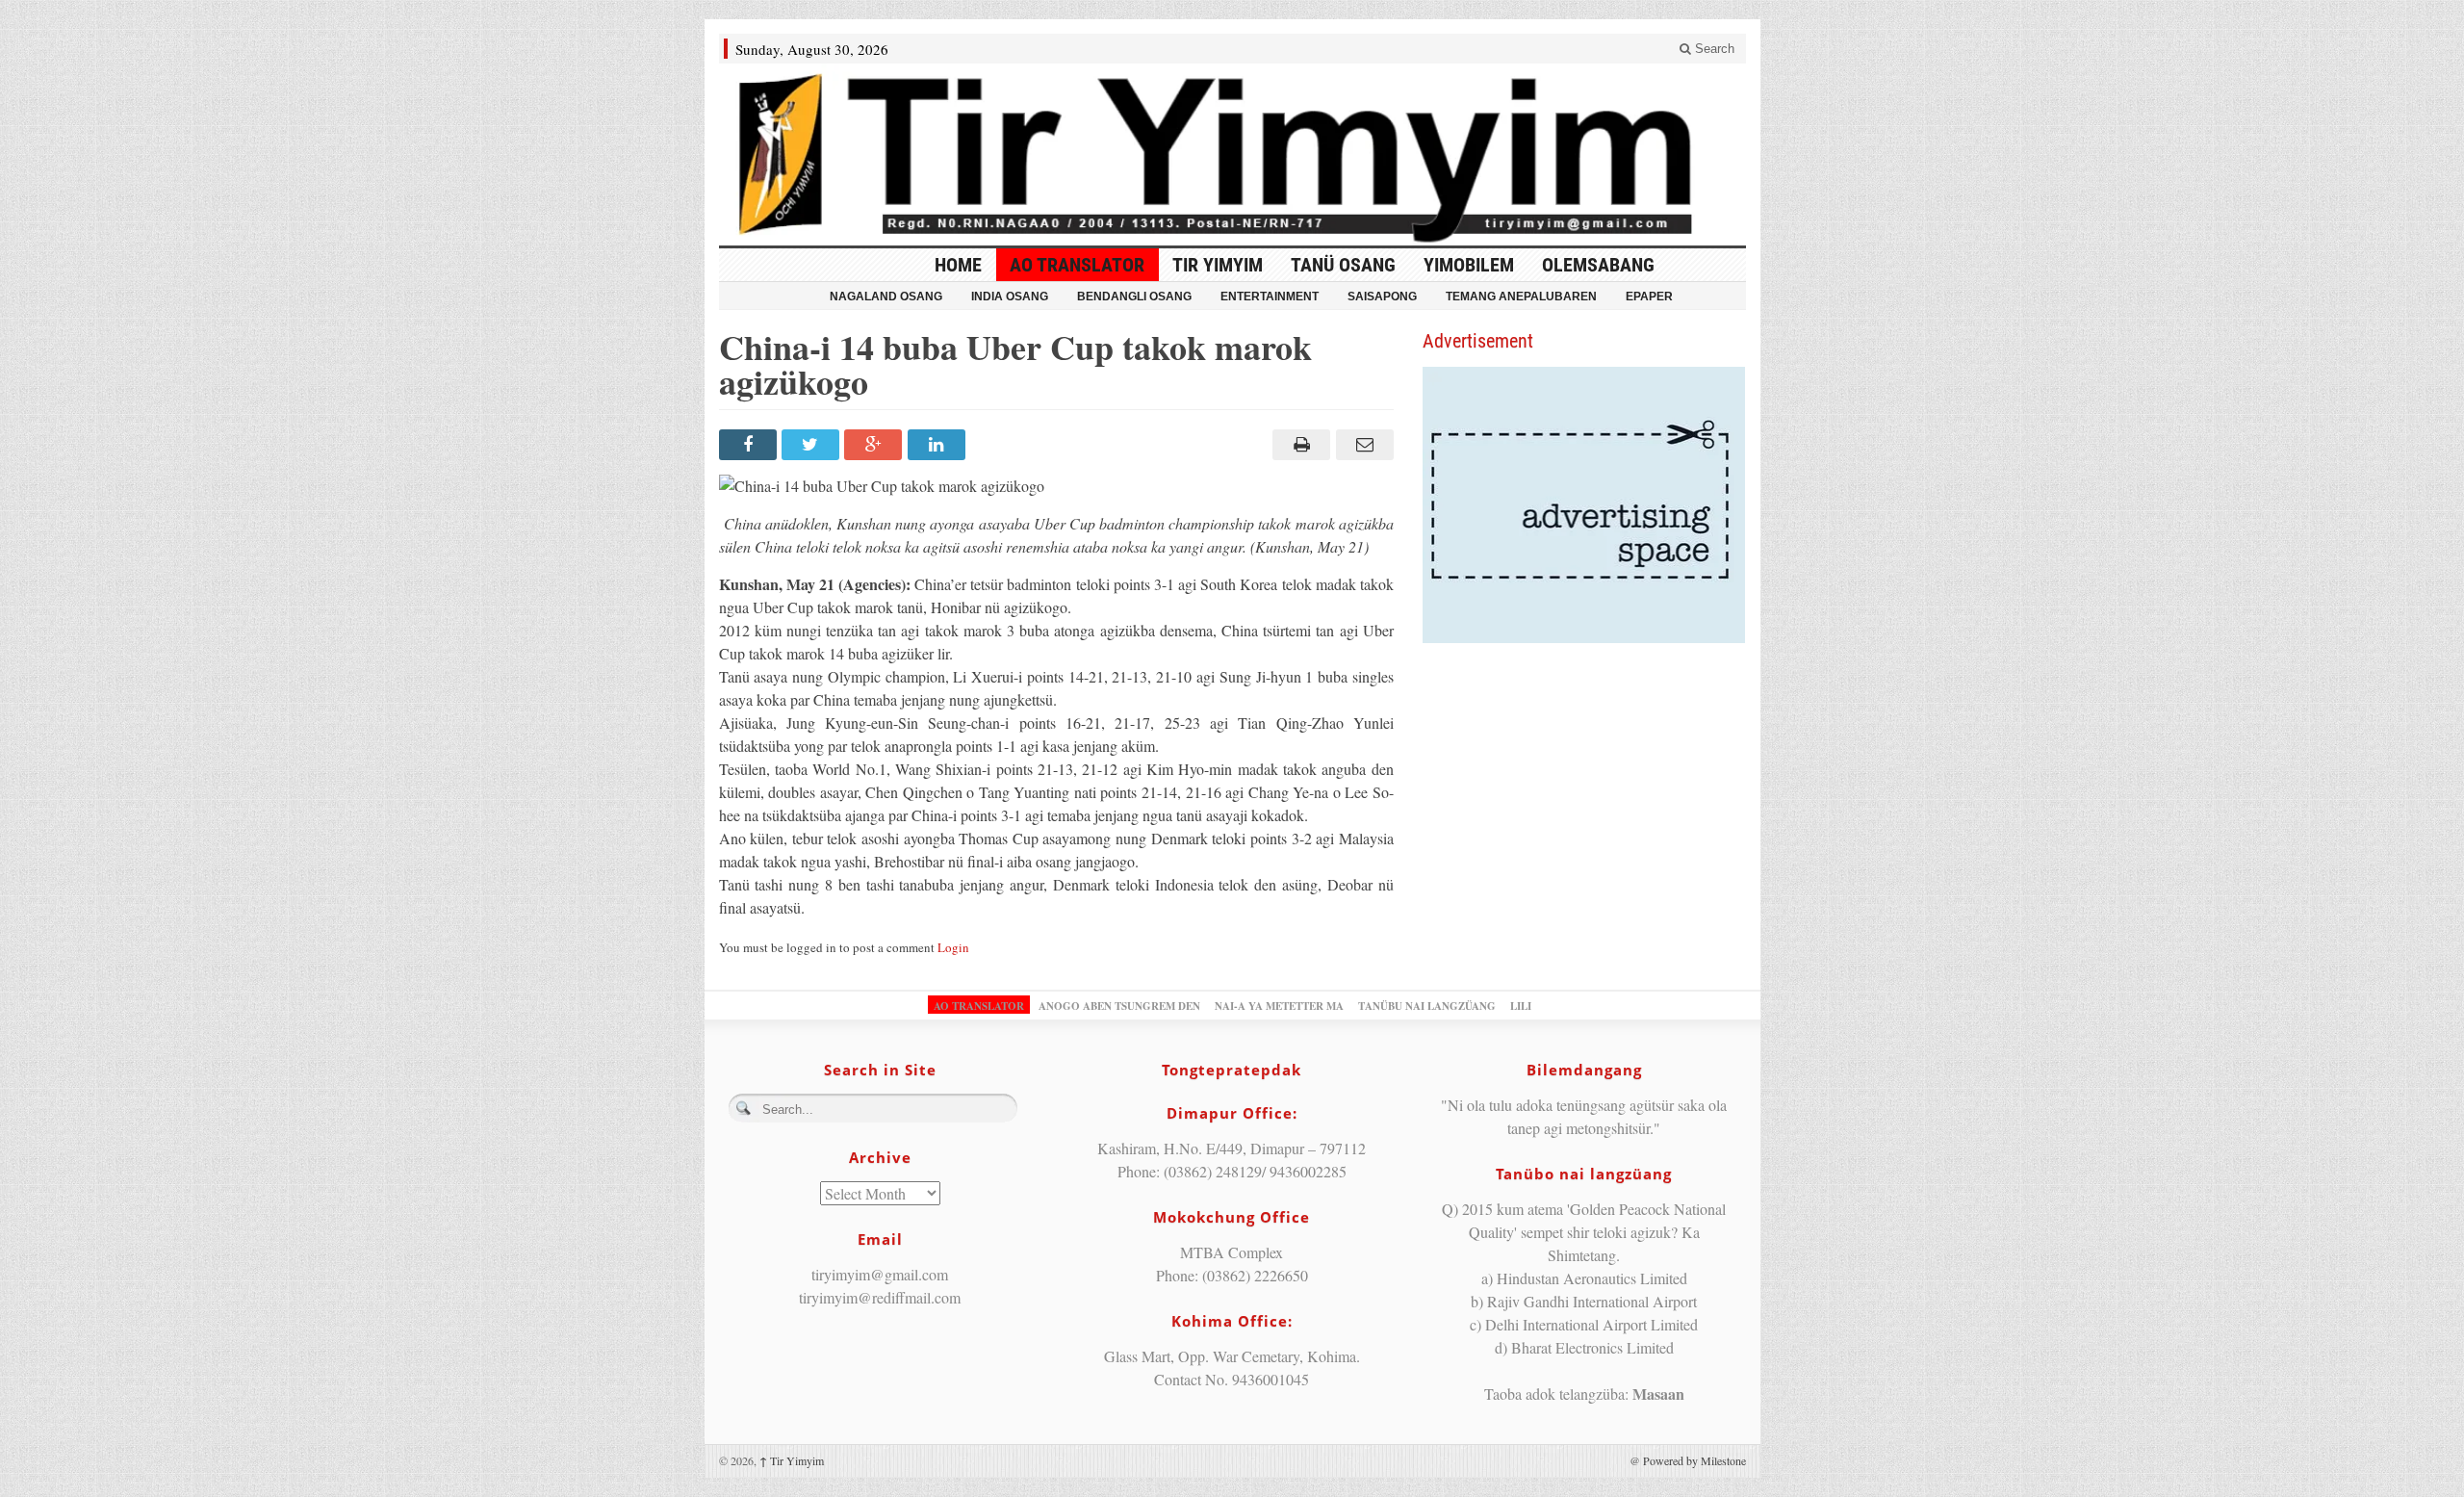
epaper (1649, 297)
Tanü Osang (1343, 265)
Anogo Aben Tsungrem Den (1119, 1006)
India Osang (1010, 297)
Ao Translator (1077, 265)
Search (1713, 49)
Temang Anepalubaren (1521, 297)
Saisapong (1382, 297)
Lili (1521, 1006)
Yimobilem (1469, 265)
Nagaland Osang (886, 297)
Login (953, 947)
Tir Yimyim (1218, 265)
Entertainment (1270, 297)
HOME (958, 265)
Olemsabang (1598, 265)
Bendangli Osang (1134, 297)
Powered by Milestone (1694, 1460)
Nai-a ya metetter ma (1279, 1006)
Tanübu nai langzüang (1427, 1006)
